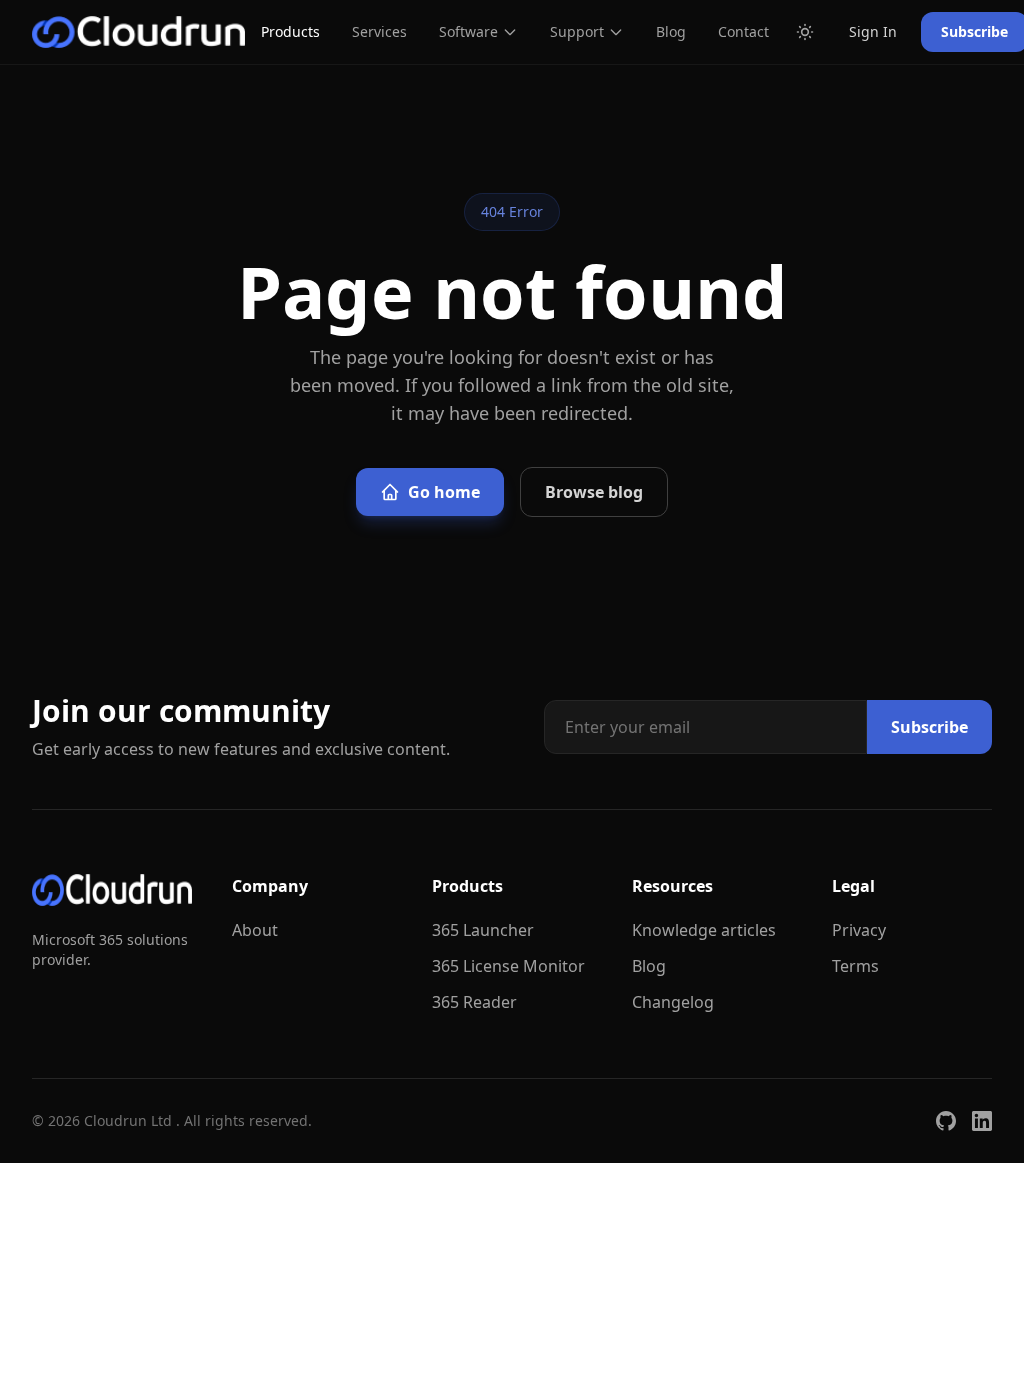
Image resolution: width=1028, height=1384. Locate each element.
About (255, 930)
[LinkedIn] (982, 1121)
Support (577, 31)
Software (468, 31)
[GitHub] (946, 1121)
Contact (743, 31)
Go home (444, 492)
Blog (671, 31)
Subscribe (974, 31)
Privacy (859, 930)
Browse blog (594, 492)
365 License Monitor (508, 966)
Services (379, 31)
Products (290, 31)
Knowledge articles (704, 930)
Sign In (873, 31)
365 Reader (474, 1002)
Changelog (673, 1002)
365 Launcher (483, 930)
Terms (855, 966)
